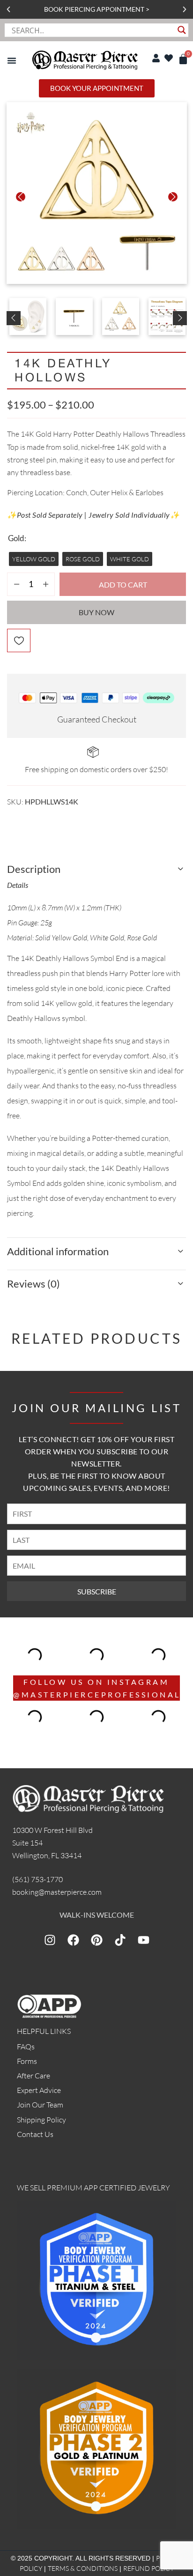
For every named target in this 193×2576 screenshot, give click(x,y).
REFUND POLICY (148, 2568)
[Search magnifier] (182, 30)
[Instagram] (50, 1940)
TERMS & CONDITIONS (83, 2568)
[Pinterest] (96, 1940)
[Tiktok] (120, 1940)
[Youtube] (143, 1940)
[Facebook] (73, 1940)
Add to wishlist (19, 640)
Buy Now (96, 612)
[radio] (34, 559)
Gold (16, 538)
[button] (8, 9)
